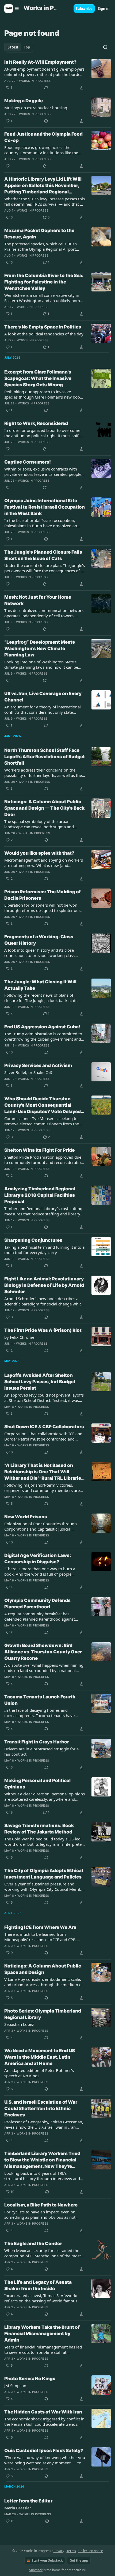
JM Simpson (15, 2386)
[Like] (8, 166)
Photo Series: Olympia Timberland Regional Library (43, 2014)
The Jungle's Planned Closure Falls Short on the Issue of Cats (43, 555)
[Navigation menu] (12, 9)
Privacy (59, 2551)
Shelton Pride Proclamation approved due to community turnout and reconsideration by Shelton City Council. (44, 1160)
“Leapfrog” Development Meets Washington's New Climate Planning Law (40, 648)
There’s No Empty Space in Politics (43, 327)
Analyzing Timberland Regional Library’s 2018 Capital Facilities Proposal (40, 1195)
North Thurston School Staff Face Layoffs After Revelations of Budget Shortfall (45, 757)
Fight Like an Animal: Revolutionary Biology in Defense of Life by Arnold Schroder (44, 1285)
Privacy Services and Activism (38, 1065)
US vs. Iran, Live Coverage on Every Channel (43, 697)
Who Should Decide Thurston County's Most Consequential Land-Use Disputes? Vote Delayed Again (43, 1105)
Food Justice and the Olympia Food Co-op (43, 137)
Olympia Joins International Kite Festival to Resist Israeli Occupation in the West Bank (45, 507)
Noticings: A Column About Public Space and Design (43, 1969)
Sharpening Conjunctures (33, 1240)
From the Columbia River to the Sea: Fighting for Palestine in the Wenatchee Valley (44, 282)
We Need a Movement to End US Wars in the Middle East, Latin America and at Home (40, 2057)
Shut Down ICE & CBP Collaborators (44, 1427)
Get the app (79, 2560)
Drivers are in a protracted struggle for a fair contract (41, 1751)
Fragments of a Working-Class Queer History (39, 940)
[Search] (105, 47)
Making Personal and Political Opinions (37, 1784)
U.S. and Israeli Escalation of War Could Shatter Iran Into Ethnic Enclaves (41, 2108)
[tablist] (19, 47)
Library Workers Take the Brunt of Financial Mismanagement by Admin (42, 2334)
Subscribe (84, 9)
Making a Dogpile (24, 101)
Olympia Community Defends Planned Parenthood (37, 1604)
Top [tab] (27, 47)
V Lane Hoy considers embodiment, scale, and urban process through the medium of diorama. (44, 1982)
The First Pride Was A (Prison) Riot (43, 1330)
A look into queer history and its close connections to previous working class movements (39, 953)
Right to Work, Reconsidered (36, 423)
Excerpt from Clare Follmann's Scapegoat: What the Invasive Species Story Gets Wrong (38, 378)
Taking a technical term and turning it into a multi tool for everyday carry (44, 1250)
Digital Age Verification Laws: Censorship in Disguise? (38, 1559)
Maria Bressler (18, 2508)
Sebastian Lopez (19, 2024)
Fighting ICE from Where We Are (40, 1927)
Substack (36, 2570)
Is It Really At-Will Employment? (40, 62)
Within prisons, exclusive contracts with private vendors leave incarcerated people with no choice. (43, 472)
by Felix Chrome (19, 1337)
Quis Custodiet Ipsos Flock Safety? (44, 2451)
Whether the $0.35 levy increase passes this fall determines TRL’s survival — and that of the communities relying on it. (45, 201)
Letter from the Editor (28, 2501)
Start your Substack (47, 2560)
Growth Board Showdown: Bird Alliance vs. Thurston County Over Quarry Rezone (43, 1652)
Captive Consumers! (28, 462)
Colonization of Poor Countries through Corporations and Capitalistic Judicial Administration (41, 1526)
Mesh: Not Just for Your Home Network (38, 600)
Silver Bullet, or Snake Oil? (28, 1072)
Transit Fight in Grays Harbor (37, 1742)
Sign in (104, 9)
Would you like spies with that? (39, 853)
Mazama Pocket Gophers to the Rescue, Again (39, 234)
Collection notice (91, 2551)
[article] (57, 75)
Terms (71, 2551)
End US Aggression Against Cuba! (42, 1027)
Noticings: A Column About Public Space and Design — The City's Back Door (44, 808)
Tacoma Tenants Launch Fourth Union (40, 1700)
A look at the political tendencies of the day (44, 334)
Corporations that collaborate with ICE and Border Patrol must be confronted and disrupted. (43, 1436)
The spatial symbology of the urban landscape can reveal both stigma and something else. (39, 824)
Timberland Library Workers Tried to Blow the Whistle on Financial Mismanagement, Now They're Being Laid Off (42, 2160)
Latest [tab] (13, 47)
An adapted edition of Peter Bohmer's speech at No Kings (39, 2073)
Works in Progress (35, 81)
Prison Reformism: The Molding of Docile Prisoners (43, 895)
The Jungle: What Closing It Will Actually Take (40, 985)
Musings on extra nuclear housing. (36, 108)
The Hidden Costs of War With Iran (43, 2412)
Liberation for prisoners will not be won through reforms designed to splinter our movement (42, 908)
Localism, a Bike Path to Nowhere (41, 2205)
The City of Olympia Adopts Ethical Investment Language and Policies (44, 1874)
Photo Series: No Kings (30, 2379)
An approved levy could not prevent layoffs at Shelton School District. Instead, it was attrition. (44, 1398)
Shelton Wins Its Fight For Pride (39, 1150)
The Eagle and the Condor (33, 2244)
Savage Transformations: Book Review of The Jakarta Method (39, 1829)
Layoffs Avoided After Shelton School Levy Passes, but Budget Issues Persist (40, 1382)
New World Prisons (26, 1517)
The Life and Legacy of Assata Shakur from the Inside (38, 2285)
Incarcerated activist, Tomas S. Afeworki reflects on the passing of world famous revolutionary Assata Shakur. (41, 2298)
